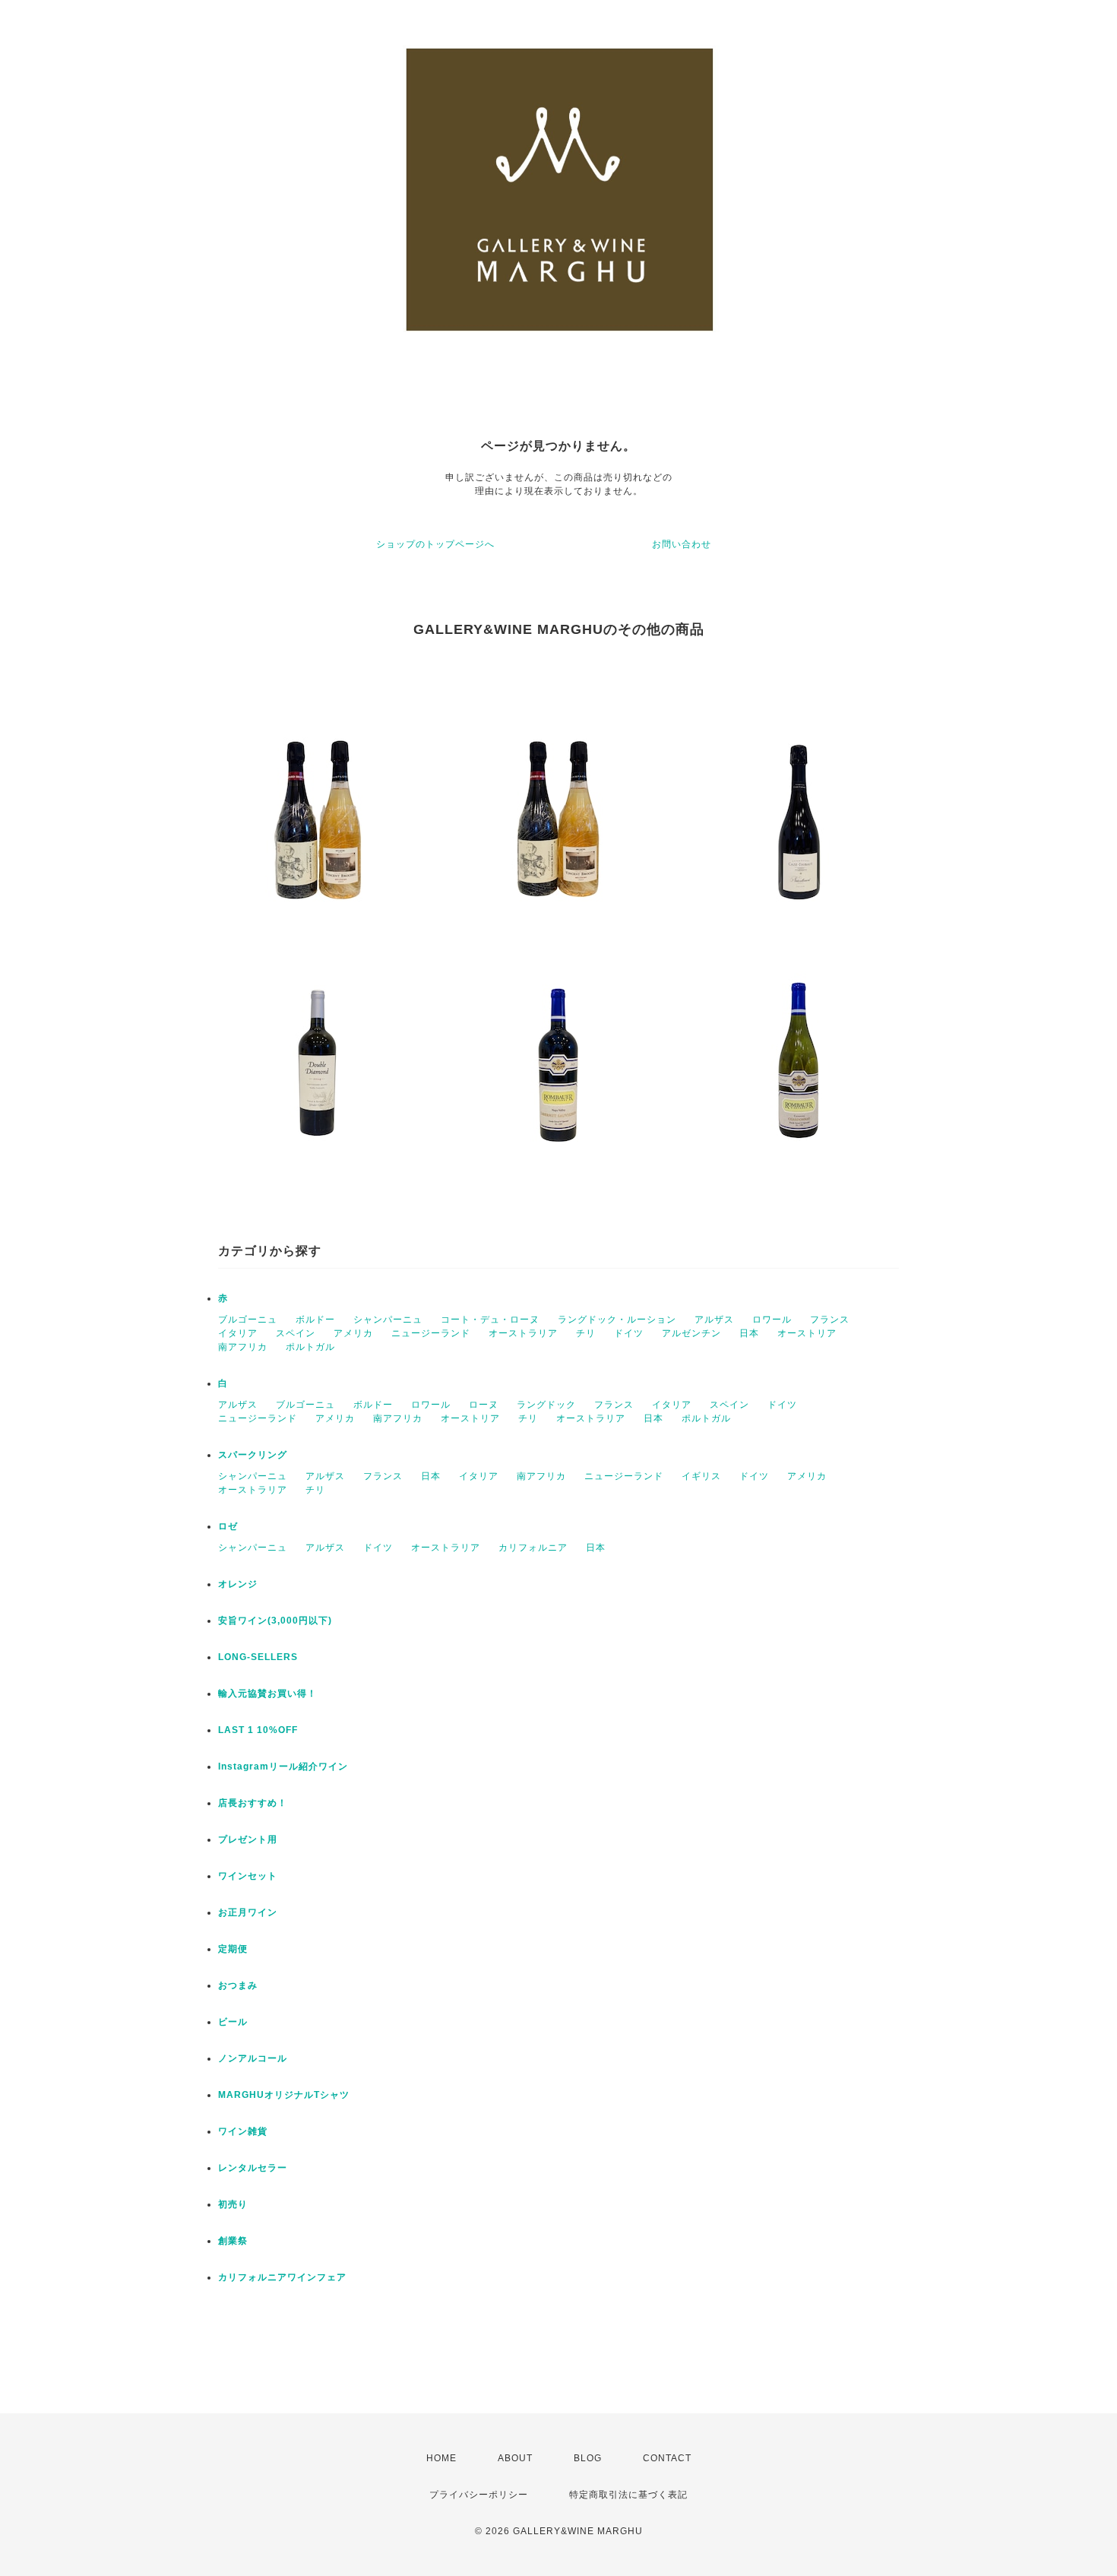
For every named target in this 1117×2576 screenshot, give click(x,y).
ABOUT (515, 2458)
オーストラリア (523, 1333)
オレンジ (238, 1584)
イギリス (701, 1476)
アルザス (714, 1320)
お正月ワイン (248, 1912)
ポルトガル (310, 1347)
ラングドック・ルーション (617, 1320)
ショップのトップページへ (435, 544)
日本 (749, 1333)
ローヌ (484, 1405)
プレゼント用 (248, 1839)
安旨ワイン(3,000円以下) (275, 1621)
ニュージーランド (431, 1333)
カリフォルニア (533, 1548)
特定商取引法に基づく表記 (628, 2495)
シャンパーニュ (388, 1320)
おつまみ (238, 1985)
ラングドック (546, 1405)
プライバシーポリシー (479, 2495)
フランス (830, 1320)
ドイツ (629, 1333)
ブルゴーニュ (248, 1320)
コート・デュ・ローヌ (490, 1320)
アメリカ (353, 1333)
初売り (233, 2204)
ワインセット (248, 1876)
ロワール (772, 1320)
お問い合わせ (682, 544)
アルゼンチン (691, 1333)
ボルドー (315, 1320)
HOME (441, 2458)
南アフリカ (243, 1347)
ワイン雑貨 (243, 2131)
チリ (586, 1333)
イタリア (238, 1333)
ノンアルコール (253, 2058)
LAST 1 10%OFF (258, 1730)
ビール (233, 2022)
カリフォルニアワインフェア (282, 2277)
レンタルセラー (253, 2168)
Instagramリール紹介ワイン (283, 1766)
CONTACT (667, 2458)
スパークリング (253, 1455)
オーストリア (807, 1333)
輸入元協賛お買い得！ (267, 1694)
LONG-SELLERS (258, 1657)
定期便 (233, 1949)
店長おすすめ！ (253, 1803)
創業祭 (233, 2241)
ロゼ (228, 1526)
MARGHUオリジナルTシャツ (284, 2095)
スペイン (296, 1333)
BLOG (588, 2458)
